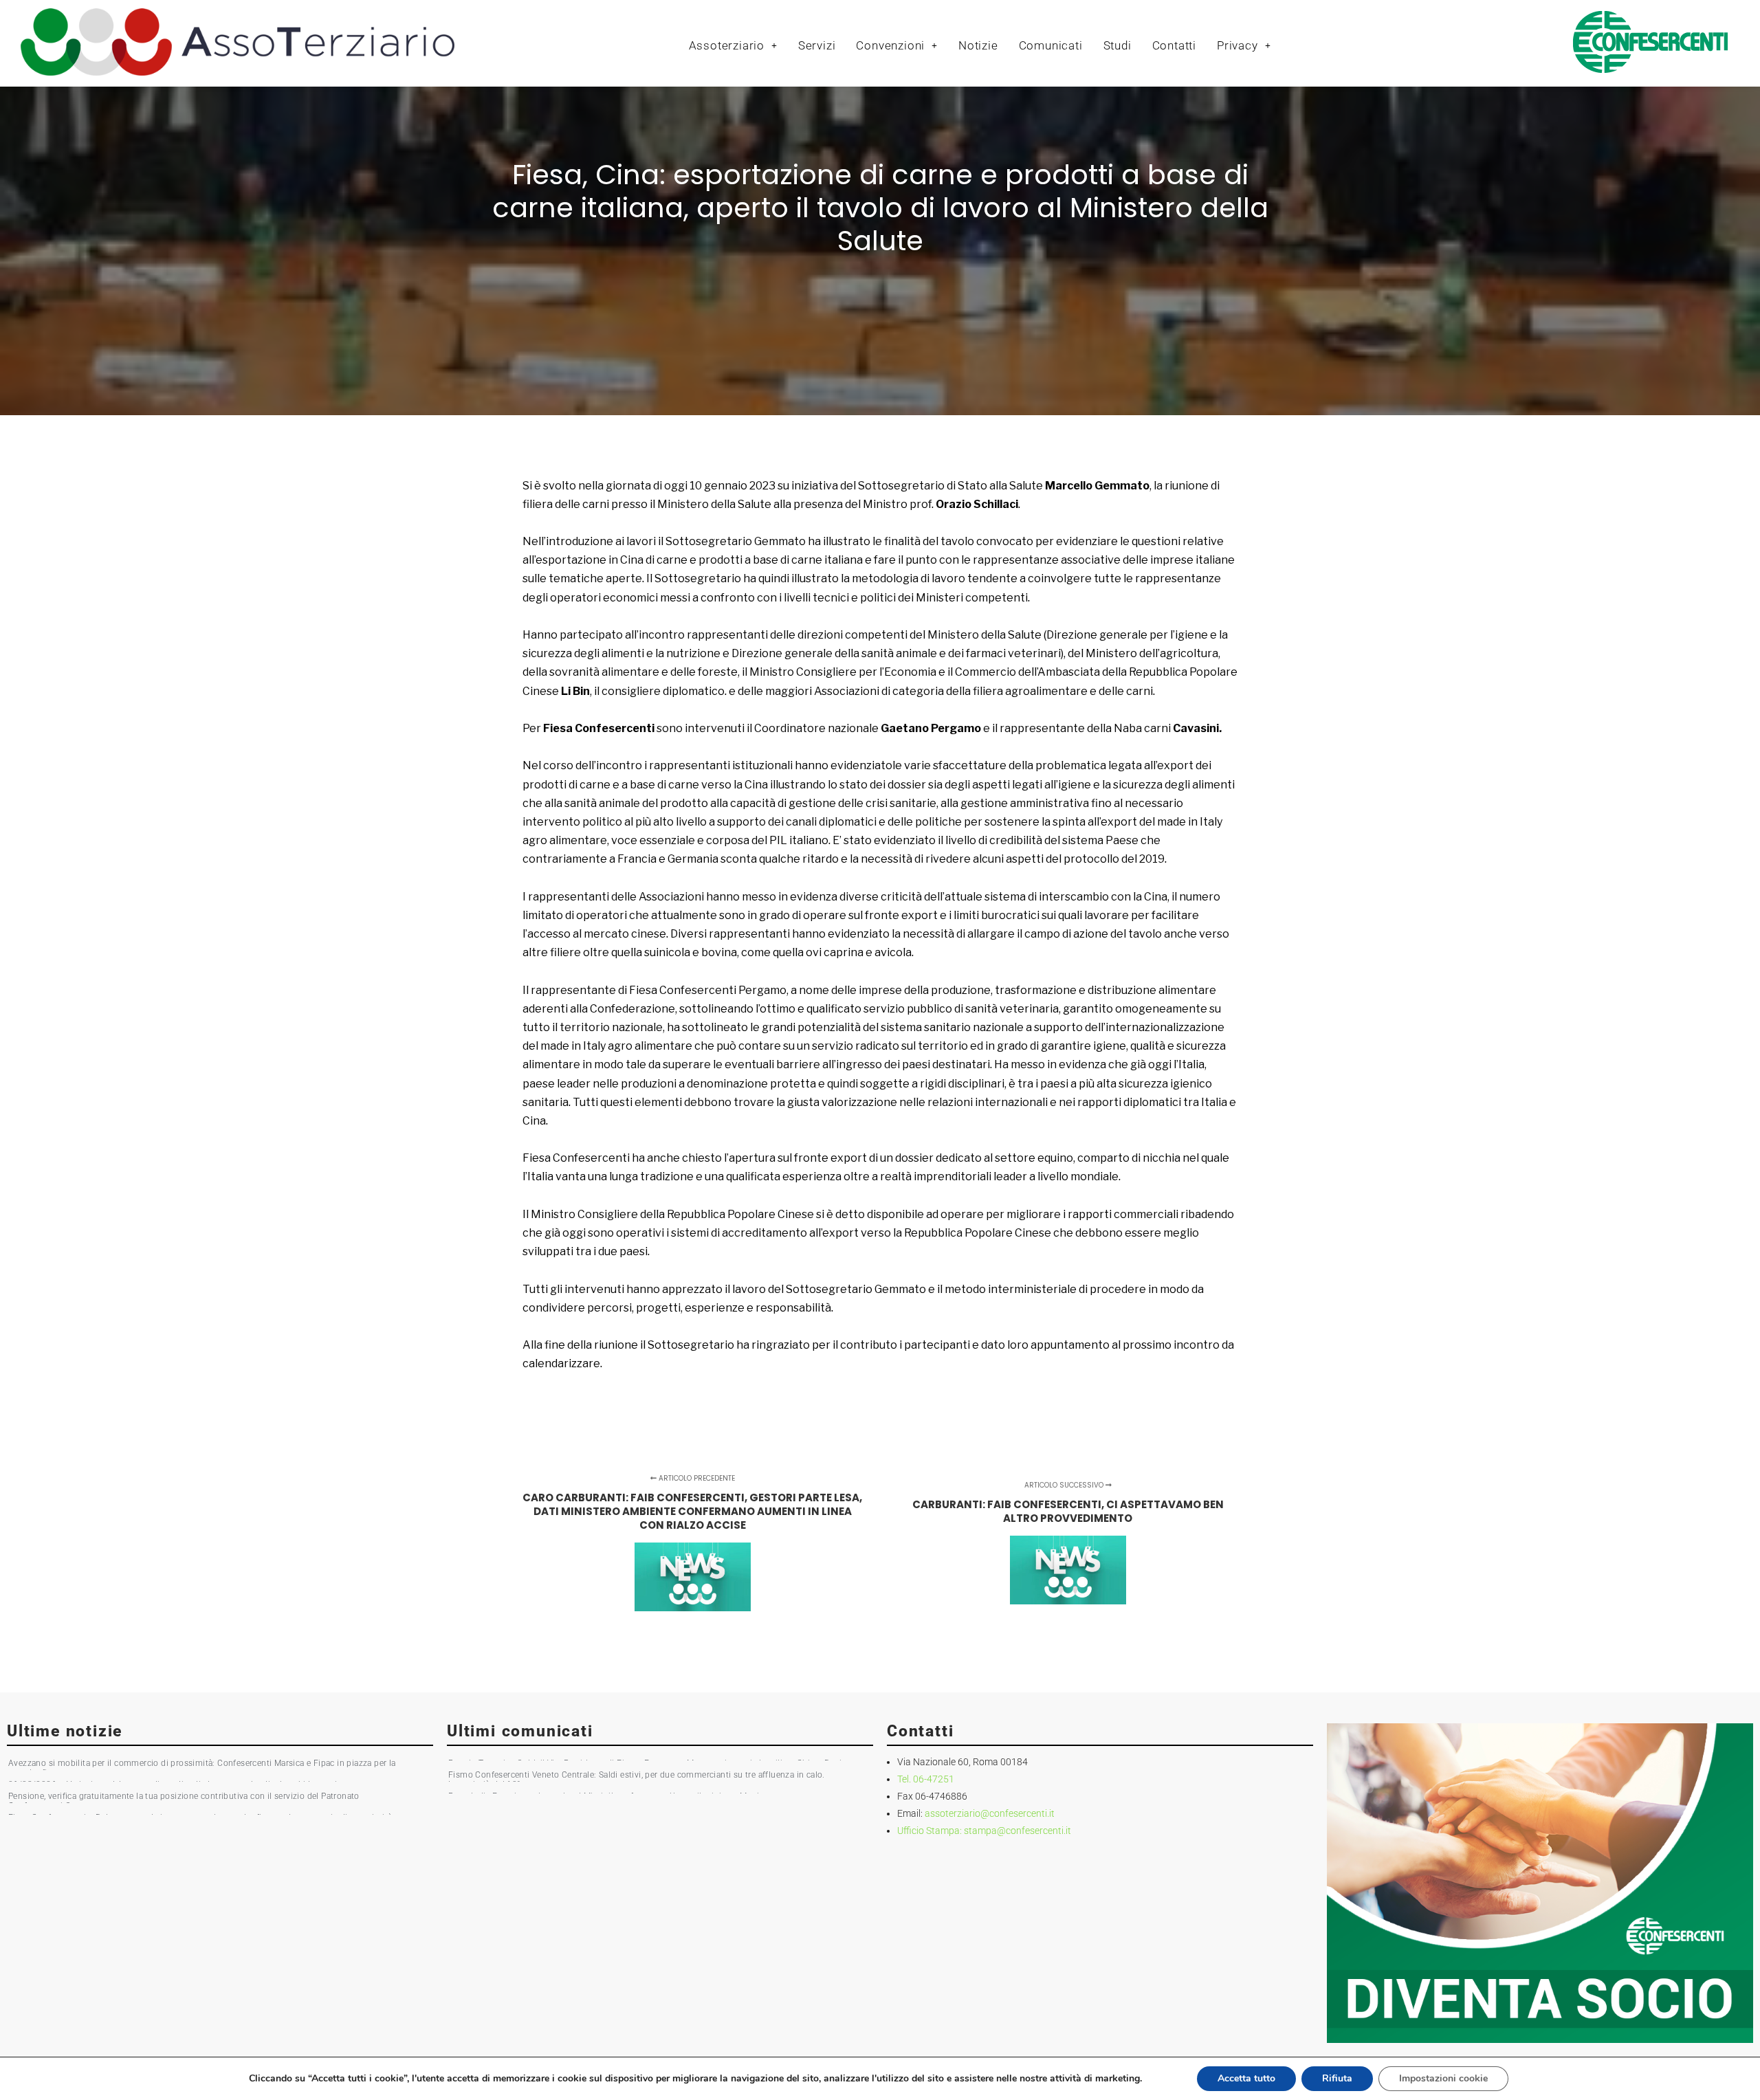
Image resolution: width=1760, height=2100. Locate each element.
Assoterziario (727, 45)
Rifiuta (1337, 2078)
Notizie (978, 45)
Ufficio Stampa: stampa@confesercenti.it (984, 1831)
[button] (733, 46)
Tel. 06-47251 (926, 1779)
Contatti (1174, 45)
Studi (1118, 45)
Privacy (1237, 45)
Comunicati (1051, 45)
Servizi (817, 45)
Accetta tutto (1246, 2078)
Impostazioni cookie (1443, 2078)
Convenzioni (890, 45)
